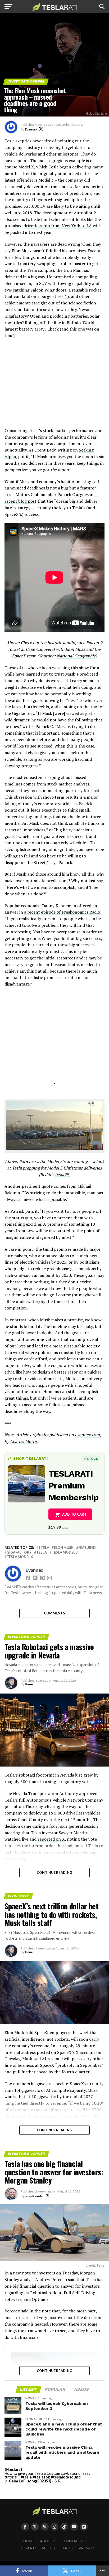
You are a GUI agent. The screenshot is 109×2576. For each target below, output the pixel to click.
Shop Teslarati (30, 1458)
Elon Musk (64, 1548)
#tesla (26, 2477)
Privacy (86, 2548)
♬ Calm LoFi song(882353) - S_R (33, 2481)
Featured (87, 1548)
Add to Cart (74, 1514)
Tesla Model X (20, 1557)
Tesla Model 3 (65, 1552)
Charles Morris (24, 1441)
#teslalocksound (66, 2477)
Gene (29, 1684)
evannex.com (87, 1435)
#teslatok (41, 2477)
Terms (67, 2548)
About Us (49, 2541)
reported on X (51, 1839)
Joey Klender (34, 2196)
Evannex (31, 129)
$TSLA (44, 1548)
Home (29, 2541)
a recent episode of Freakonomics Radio (62, 912)
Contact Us (75, 2541)
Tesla (42, 1552)
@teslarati (14, 2469)
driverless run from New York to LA (58, 226)
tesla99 (62, 1175)
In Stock (91, 1459)
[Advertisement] (54, 386)
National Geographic (76, 656)
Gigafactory (19, 1552)
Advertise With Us (38, 2548)
